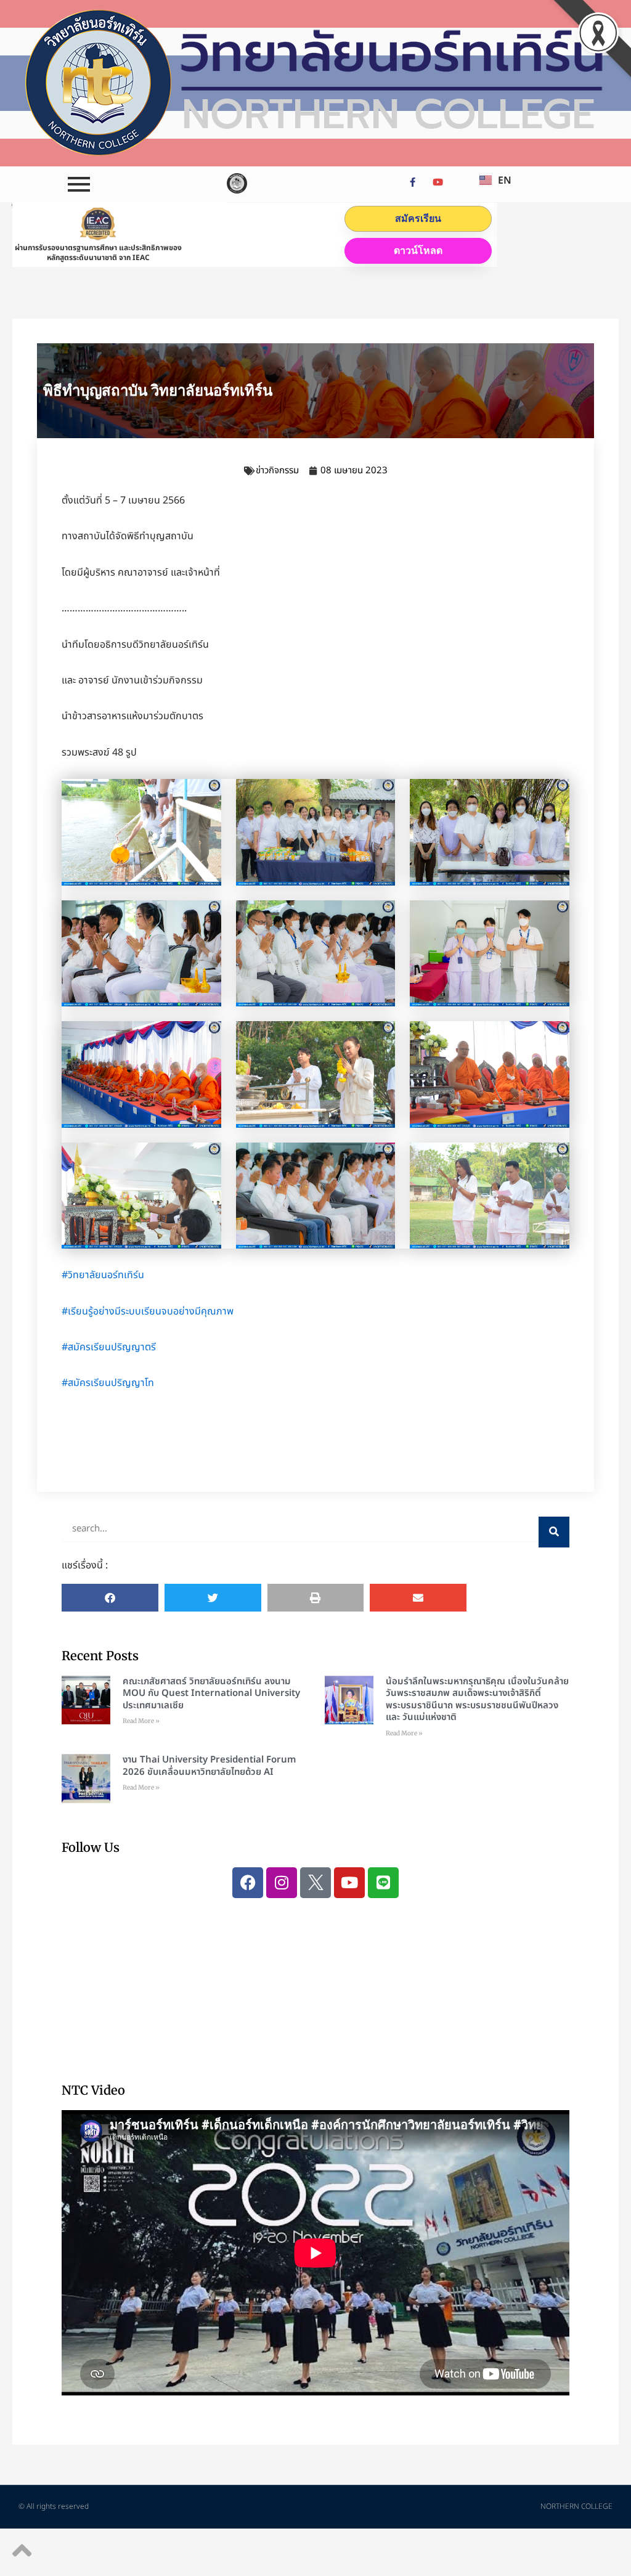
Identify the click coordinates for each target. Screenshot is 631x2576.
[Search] (554, 1532)
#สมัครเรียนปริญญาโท (108, 1383)
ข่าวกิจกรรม (277, 471)
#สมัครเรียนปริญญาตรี (109, 1347)
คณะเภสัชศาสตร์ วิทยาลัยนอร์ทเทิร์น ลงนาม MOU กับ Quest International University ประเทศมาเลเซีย (211, 1694)
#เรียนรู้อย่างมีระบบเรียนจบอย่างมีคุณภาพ (148, 1311)
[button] (110, 1598)
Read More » (141, 1721)
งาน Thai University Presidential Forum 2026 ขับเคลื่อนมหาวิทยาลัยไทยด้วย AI (209, 1766)
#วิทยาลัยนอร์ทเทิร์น (103, 1275)
